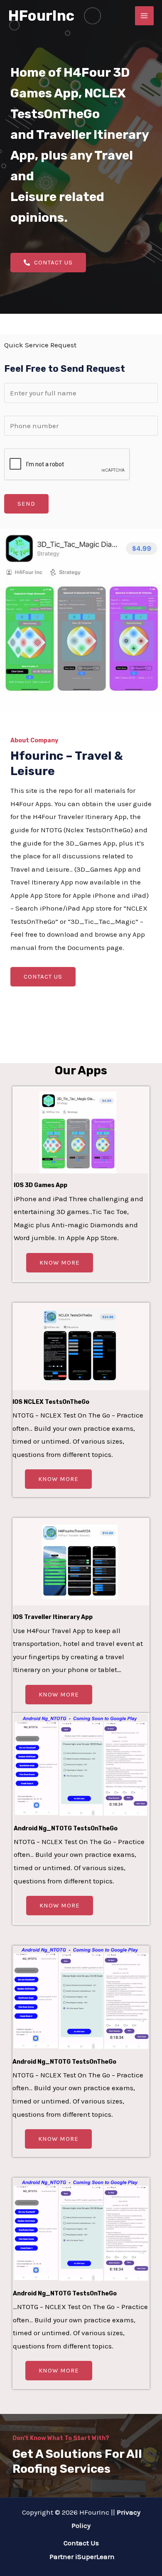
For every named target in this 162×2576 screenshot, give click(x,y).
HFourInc (41, 16)
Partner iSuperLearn (81, 2557)
